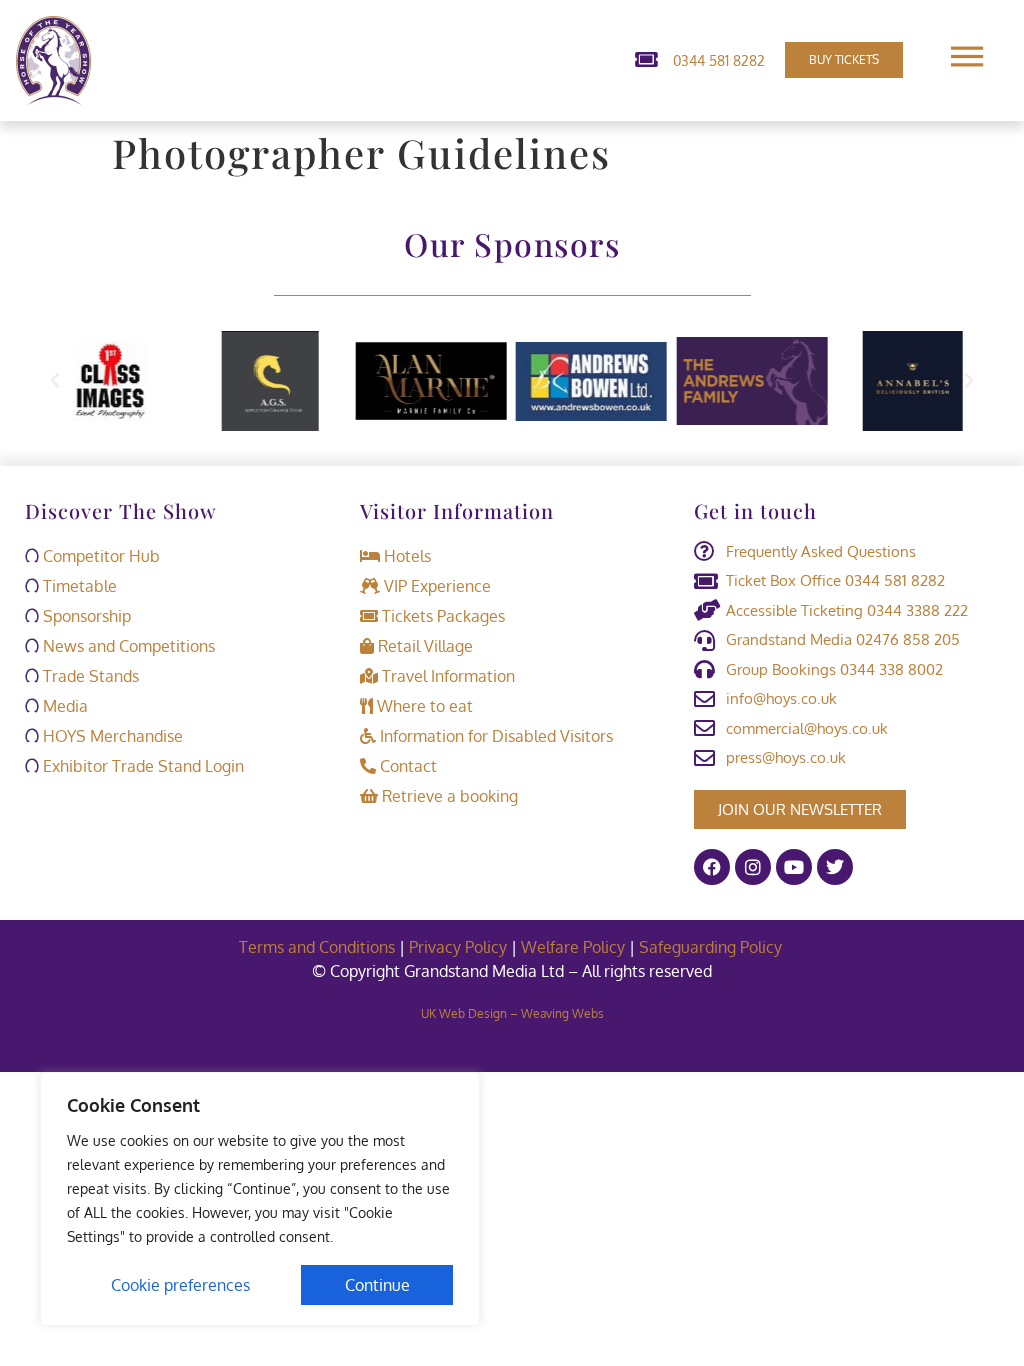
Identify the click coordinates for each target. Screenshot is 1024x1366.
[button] (55, 381)
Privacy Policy (458, 947)
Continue (377, 1285)
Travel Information (446, 676)
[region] (260, 1199)
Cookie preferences (180, 1285)
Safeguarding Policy (712, 947)
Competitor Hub (99, 556)
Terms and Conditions (317, 947)
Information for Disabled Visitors (494, 736)
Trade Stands (89, 676)
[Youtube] (794, 867)
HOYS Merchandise (111, 736)
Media (63, 706)
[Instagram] (753, 867)
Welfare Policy (573, 947)
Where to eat (423, 706)
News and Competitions (127, 646)
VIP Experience (435, 586)
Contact (406, 766)
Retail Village (423, 646)
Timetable (78, 586)
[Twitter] (835, 867)
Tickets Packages (441, 616)
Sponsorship (85, 616)
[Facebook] (712, 867)
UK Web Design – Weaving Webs (512, 1013)
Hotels (405, 556)
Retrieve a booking (448, 796)
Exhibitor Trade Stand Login (141, 766)
